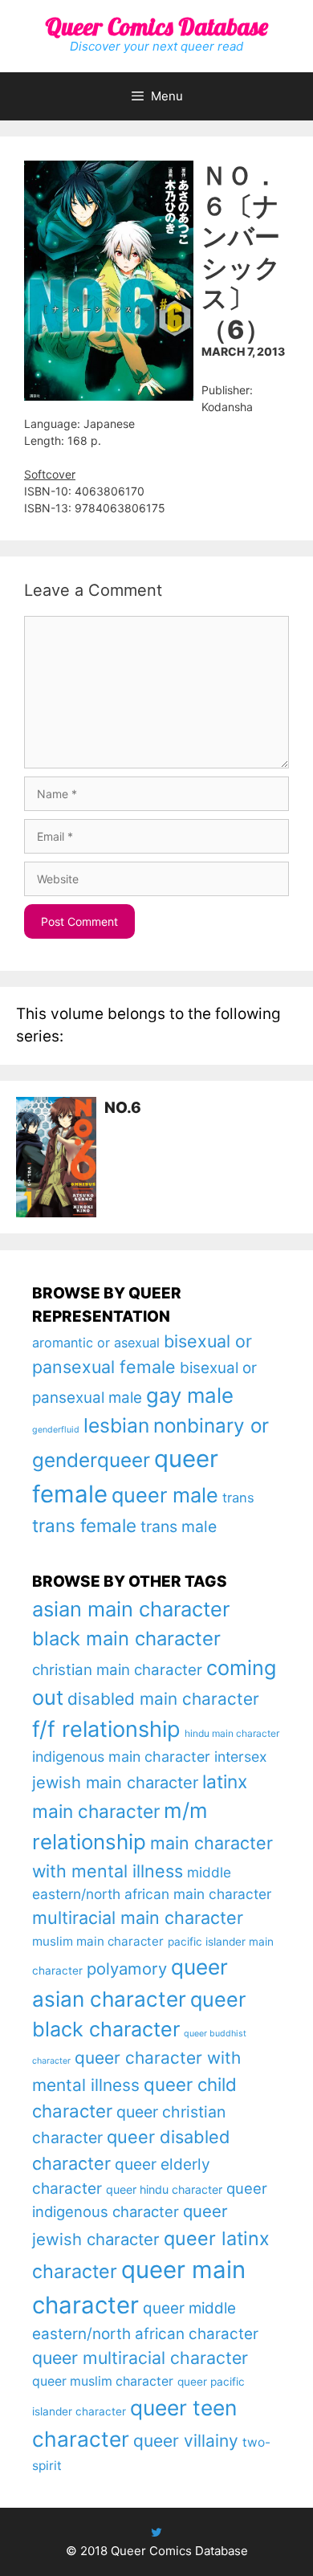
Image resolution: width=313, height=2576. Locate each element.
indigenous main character (121, 1757)
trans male (179, 1526)
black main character (126, 1639)
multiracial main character (138, 1918)
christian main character (117, 1670)
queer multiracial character (140, 2358)
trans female (84, 1525)
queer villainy (186, 2441)
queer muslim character (103, 2381)
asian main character (131, 1609)
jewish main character (115, 1783)
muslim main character (98, 1941)
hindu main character (232, 1733)
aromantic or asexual (96, 1343)
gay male (190, 1395)
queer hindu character (164, 2189)
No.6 (123, 1108)
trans (238, 1498)
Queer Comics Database (156, 26)
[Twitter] (156, 2532)
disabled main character (163, 1699)
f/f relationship (106, 1729)
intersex (241, 1757)
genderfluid (56, 1430)
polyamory (127, 1969)
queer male (165, 1495)
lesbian (116, 1425)
